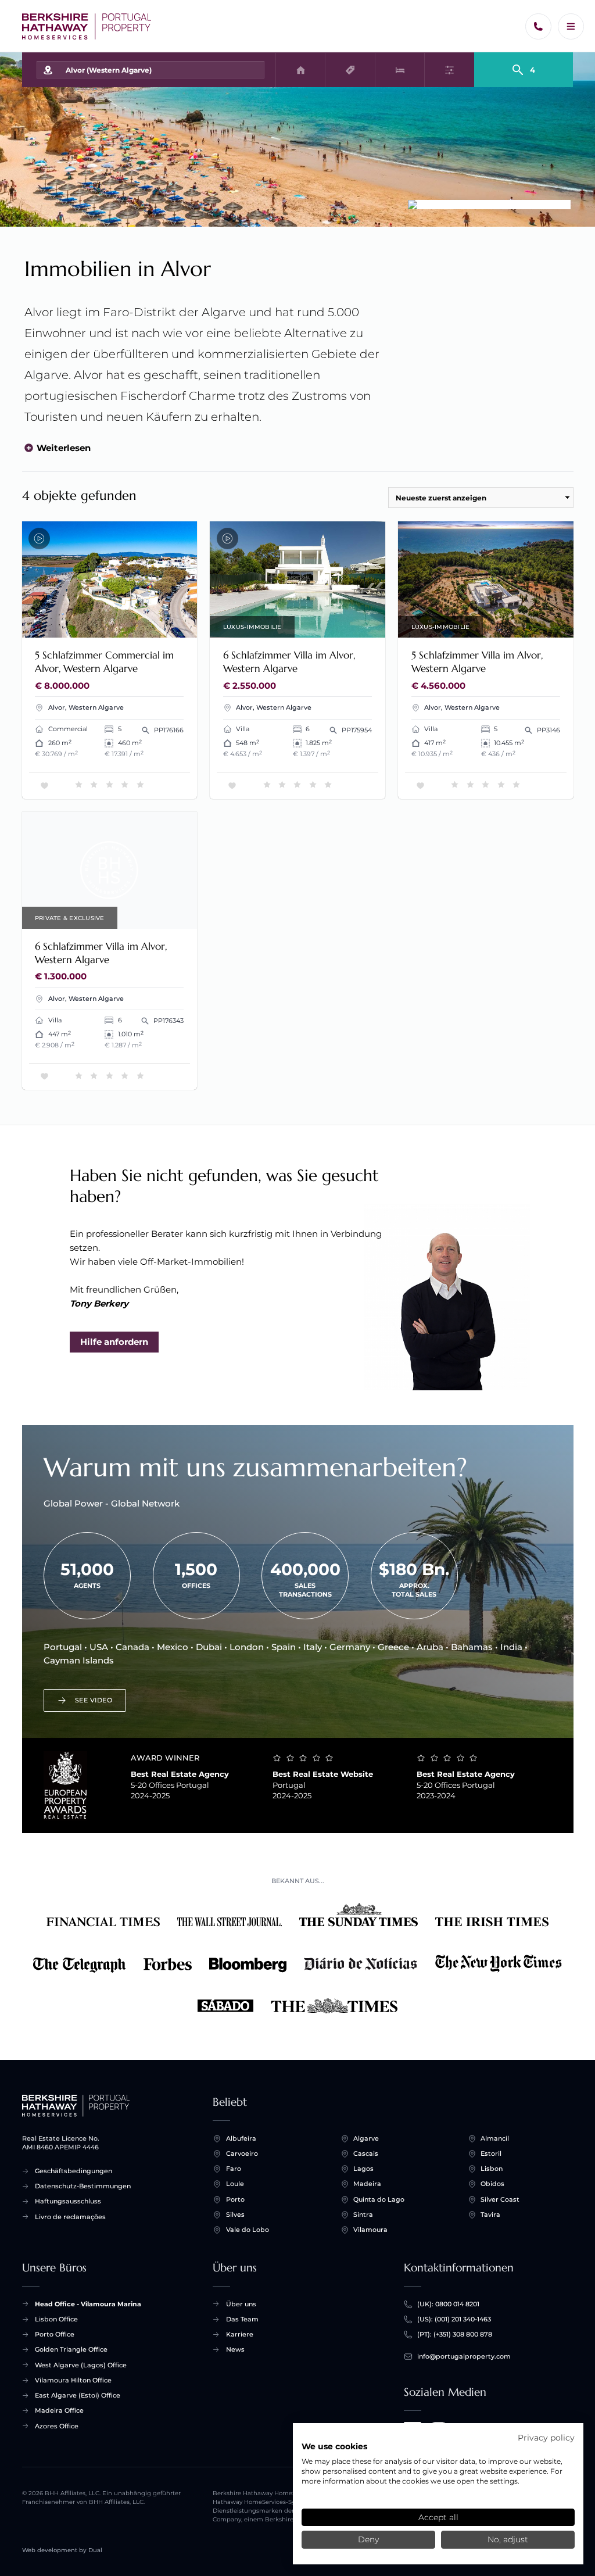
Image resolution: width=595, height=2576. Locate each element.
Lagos (363, 2169)
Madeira (367, 2184)
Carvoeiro (242, 2153)
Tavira (490, 2214)
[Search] (524, 65)
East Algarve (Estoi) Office (78, 2395)
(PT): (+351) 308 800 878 (455, 2334)
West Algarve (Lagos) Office (81, 2365)
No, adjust (508, 2539)
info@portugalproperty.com (464, 2356)
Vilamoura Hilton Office (73, 2380)
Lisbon (492, 2169)
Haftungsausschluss (68, 2201)
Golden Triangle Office (71, 2349)
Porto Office (55, 2334)
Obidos (492, 2184)
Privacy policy (546, 2438)
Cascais (366, 2153)
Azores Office (57, 2426)
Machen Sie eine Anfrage (133, 623)
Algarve (366, 2138)
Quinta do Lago (379, 2199)
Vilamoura (370, 2230)
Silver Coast (500, 2199)
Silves (235, 2214)
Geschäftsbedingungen (74, 2171)
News (235, 2349)
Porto (235, 2199)
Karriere (240, 2334)
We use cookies (334, 2446)
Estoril (491, 2153)
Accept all (438, 2517)
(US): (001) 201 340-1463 (454, 2319)
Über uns (241, 2304)
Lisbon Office (56, 2319)
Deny (368, 2539)
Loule (235, 2184)
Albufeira (241, 2138)
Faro (234, 2169)
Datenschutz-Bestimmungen (83, 2186)
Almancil (495, 2138)
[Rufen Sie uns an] (538, 26)
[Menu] (571, 26)
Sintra (363, 2214)
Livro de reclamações (70, 2217)
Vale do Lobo (248, 2230)
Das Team (242, 2319)
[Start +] (87, 26)
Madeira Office (59, 2410)
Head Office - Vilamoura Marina (88, 2304)
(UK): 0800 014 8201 (448, 2304)
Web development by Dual (62, 2550)
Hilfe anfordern (114, 1342)
